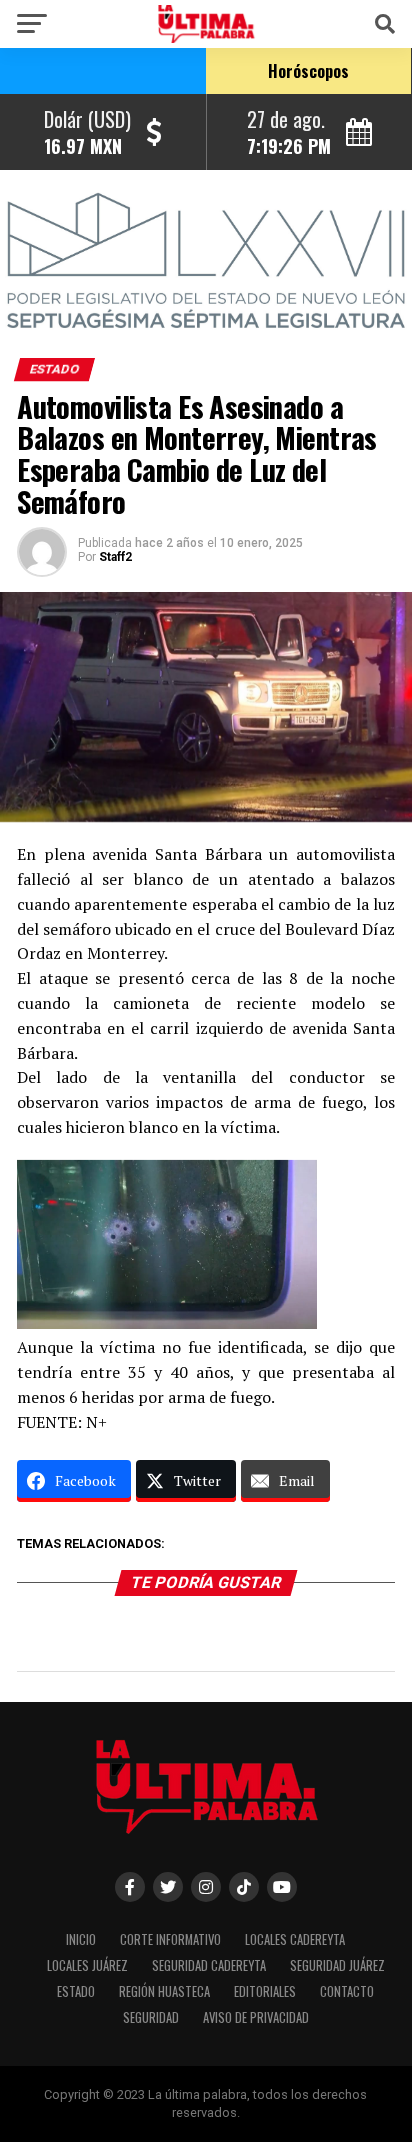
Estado (76, 1991)
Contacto (347, 1991)
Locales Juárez (87, 1965)
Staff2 (115, 557)
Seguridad (151, 2017)
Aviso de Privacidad (256, 2017)
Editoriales (265, 1991)
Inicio (81, 1939)
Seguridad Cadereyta (209, 1965)
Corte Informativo (170, 1939)
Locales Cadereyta (295, 1939)
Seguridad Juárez (337, 1965)
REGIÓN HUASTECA (164, 1991)
